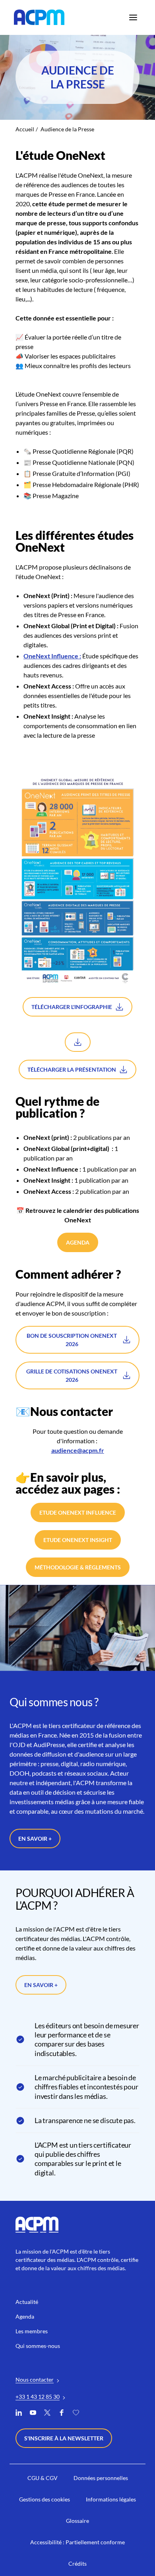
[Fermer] (136, 1221)
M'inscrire (77, 1321)
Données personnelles (78, 1359)
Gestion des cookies (76, 1348)
